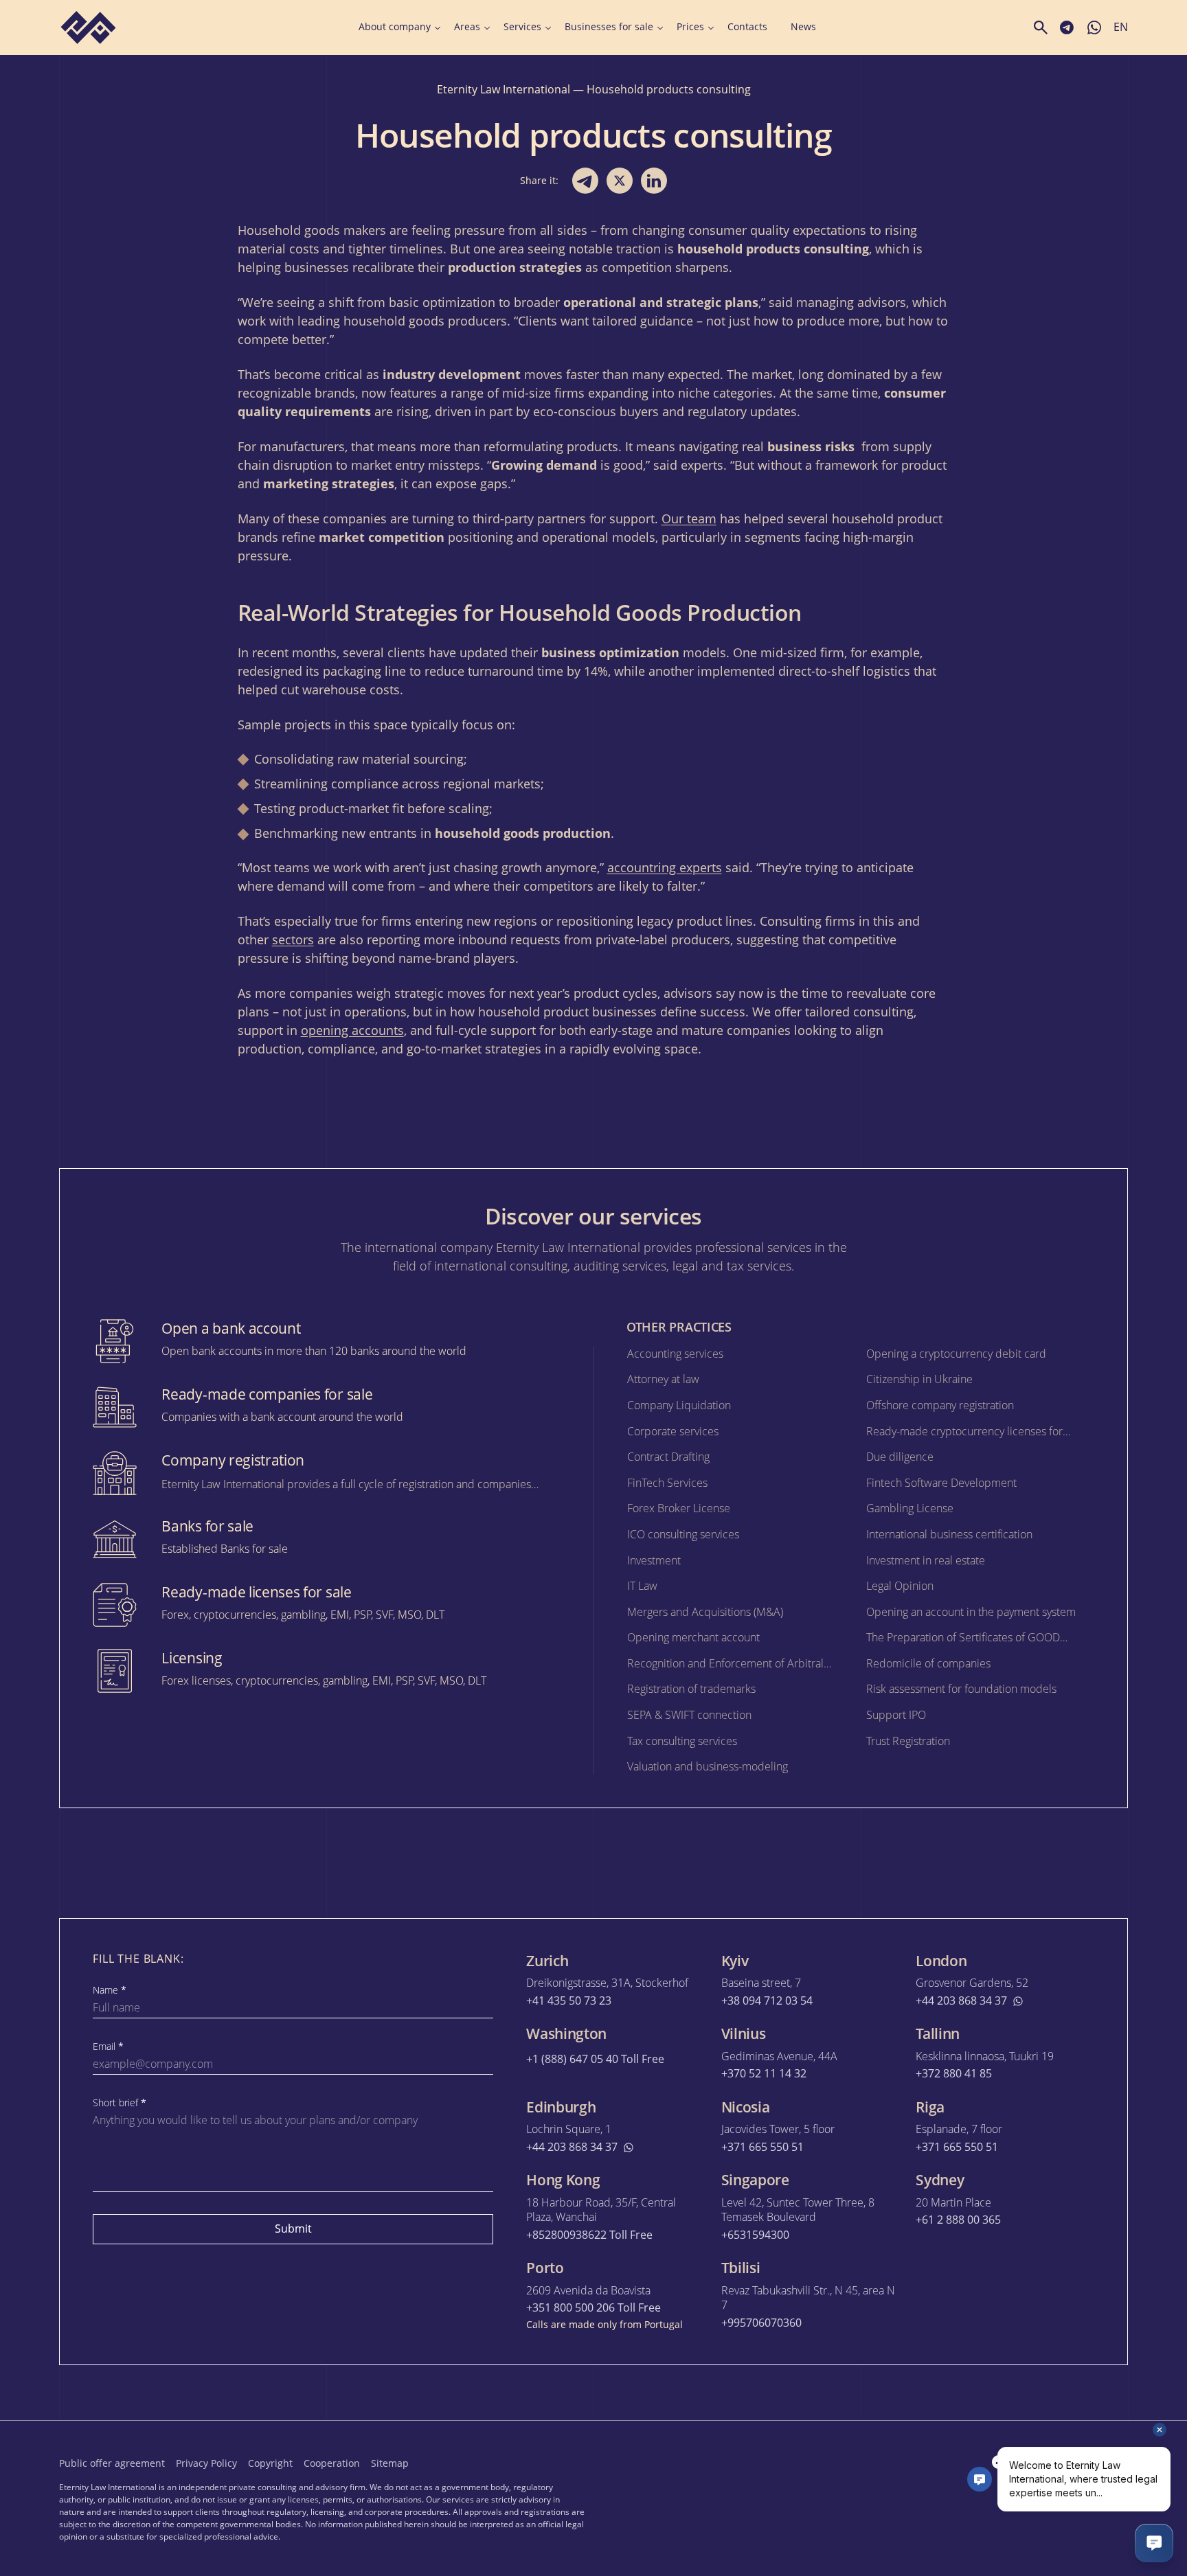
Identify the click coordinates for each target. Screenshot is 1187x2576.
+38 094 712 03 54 (767, 2001)
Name (110, 1990)
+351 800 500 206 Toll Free (593, 2308)
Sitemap (390, 2463)
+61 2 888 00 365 (958, 2220)
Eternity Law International (504, 89)
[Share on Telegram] (585, 181)
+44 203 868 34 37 (961, 2001)
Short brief (120, 2103)
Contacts (747, 27)
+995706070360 (761, 2323)
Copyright (270, 2463)
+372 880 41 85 (954, 2074)
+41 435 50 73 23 (569, 2001)
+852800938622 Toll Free (589, 2235)
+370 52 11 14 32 (764, 2074)
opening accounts (352, 1030)
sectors (293, 939)
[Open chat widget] (1154, 2543)
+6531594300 (755, 2235)
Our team (689, 518)
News (803, 27)
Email (108, 2047)
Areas (467, 27)
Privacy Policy (206, 2463)
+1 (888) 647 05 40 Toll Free (595, 2059)
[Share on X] (620, 181)
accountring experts (665, 867)
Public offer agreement (112, 2463)
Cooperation (332, 2463)
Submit (293, 2229)
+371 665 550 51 (762, 2147)
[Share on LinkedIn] (654, 181)
